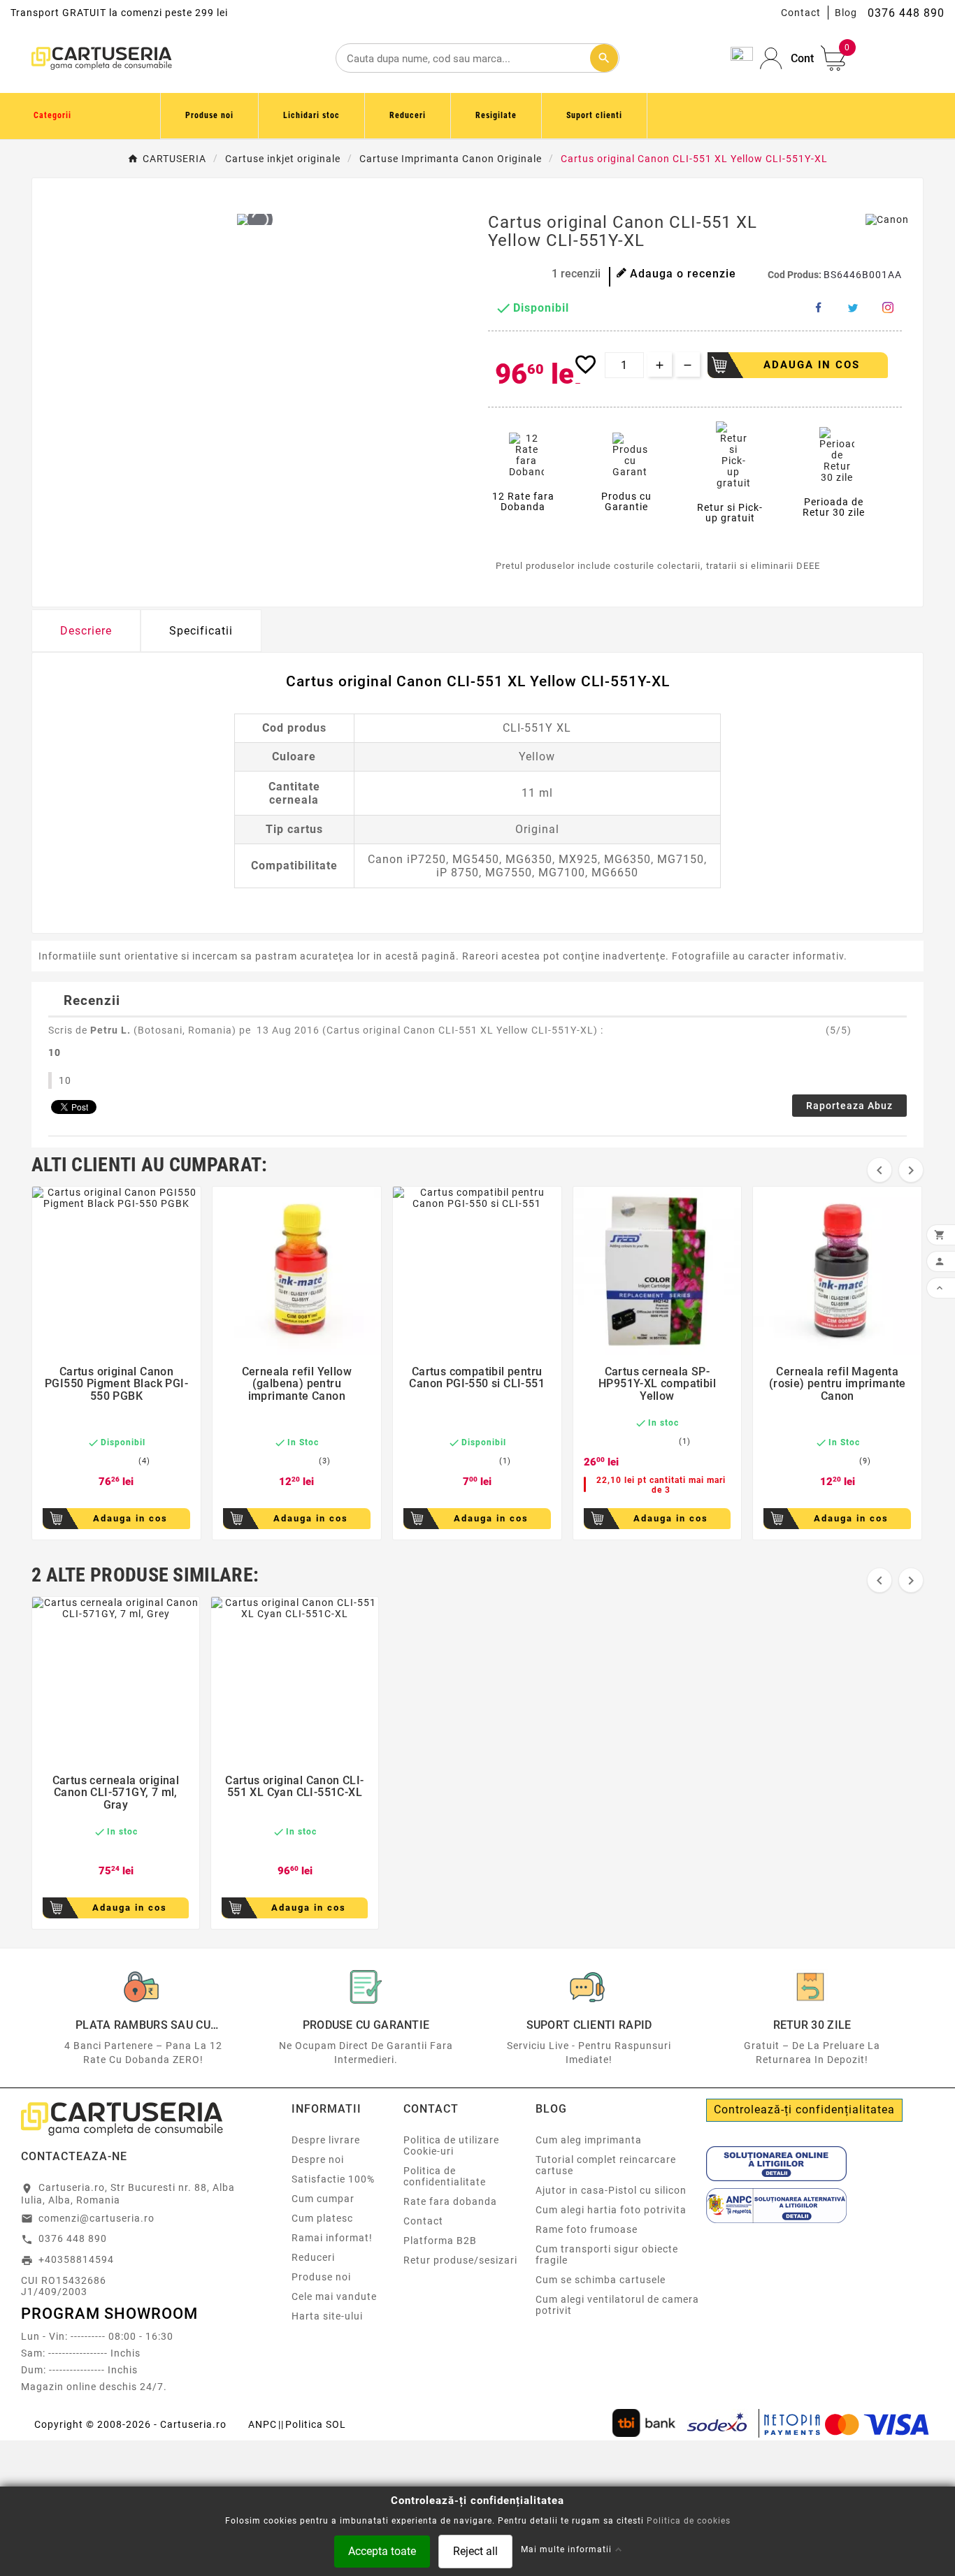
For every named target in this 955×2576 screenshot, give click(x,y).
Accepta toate (382, 2550)
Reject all (475, 2550)
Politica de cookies (689, 2520)
